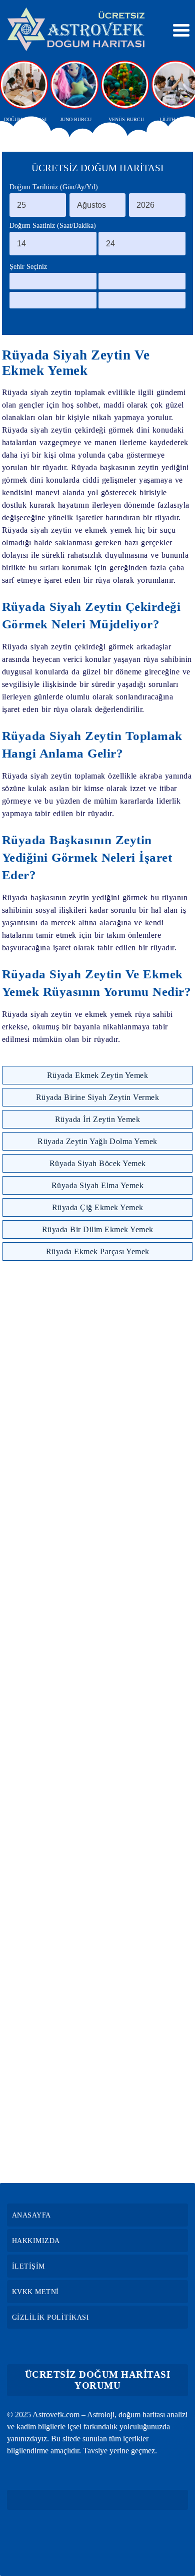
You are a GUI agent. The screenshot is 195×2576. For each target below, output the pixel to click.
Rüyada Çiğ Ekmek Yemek (98, 1207)
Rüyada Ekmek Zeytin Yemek (98, 1075)
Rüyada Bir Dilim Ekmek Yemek (98, 1229)
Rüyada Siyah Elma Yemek (98, 1185)
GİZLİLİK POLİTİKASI (51, 2317)
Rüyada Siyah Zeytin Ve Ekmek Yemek (76, 363)
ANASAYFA (31, 2215)
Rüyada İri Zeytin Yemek (98, 1119)
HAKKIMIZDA (36, 2241)
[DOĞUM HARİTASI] (25, 85)
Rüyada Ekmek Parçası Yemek (98, 1251)
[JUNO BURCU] (75, 85)
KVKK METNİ (35, 2292)
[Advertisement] (97, 1722)
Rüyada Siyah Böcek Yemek (98, 1163)
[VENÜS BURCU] (126, 85)
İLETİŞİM (28, 2266)
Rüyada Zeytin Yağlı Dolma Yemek (97, 1141)
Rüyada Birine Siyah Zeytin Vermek (98, 1097)
